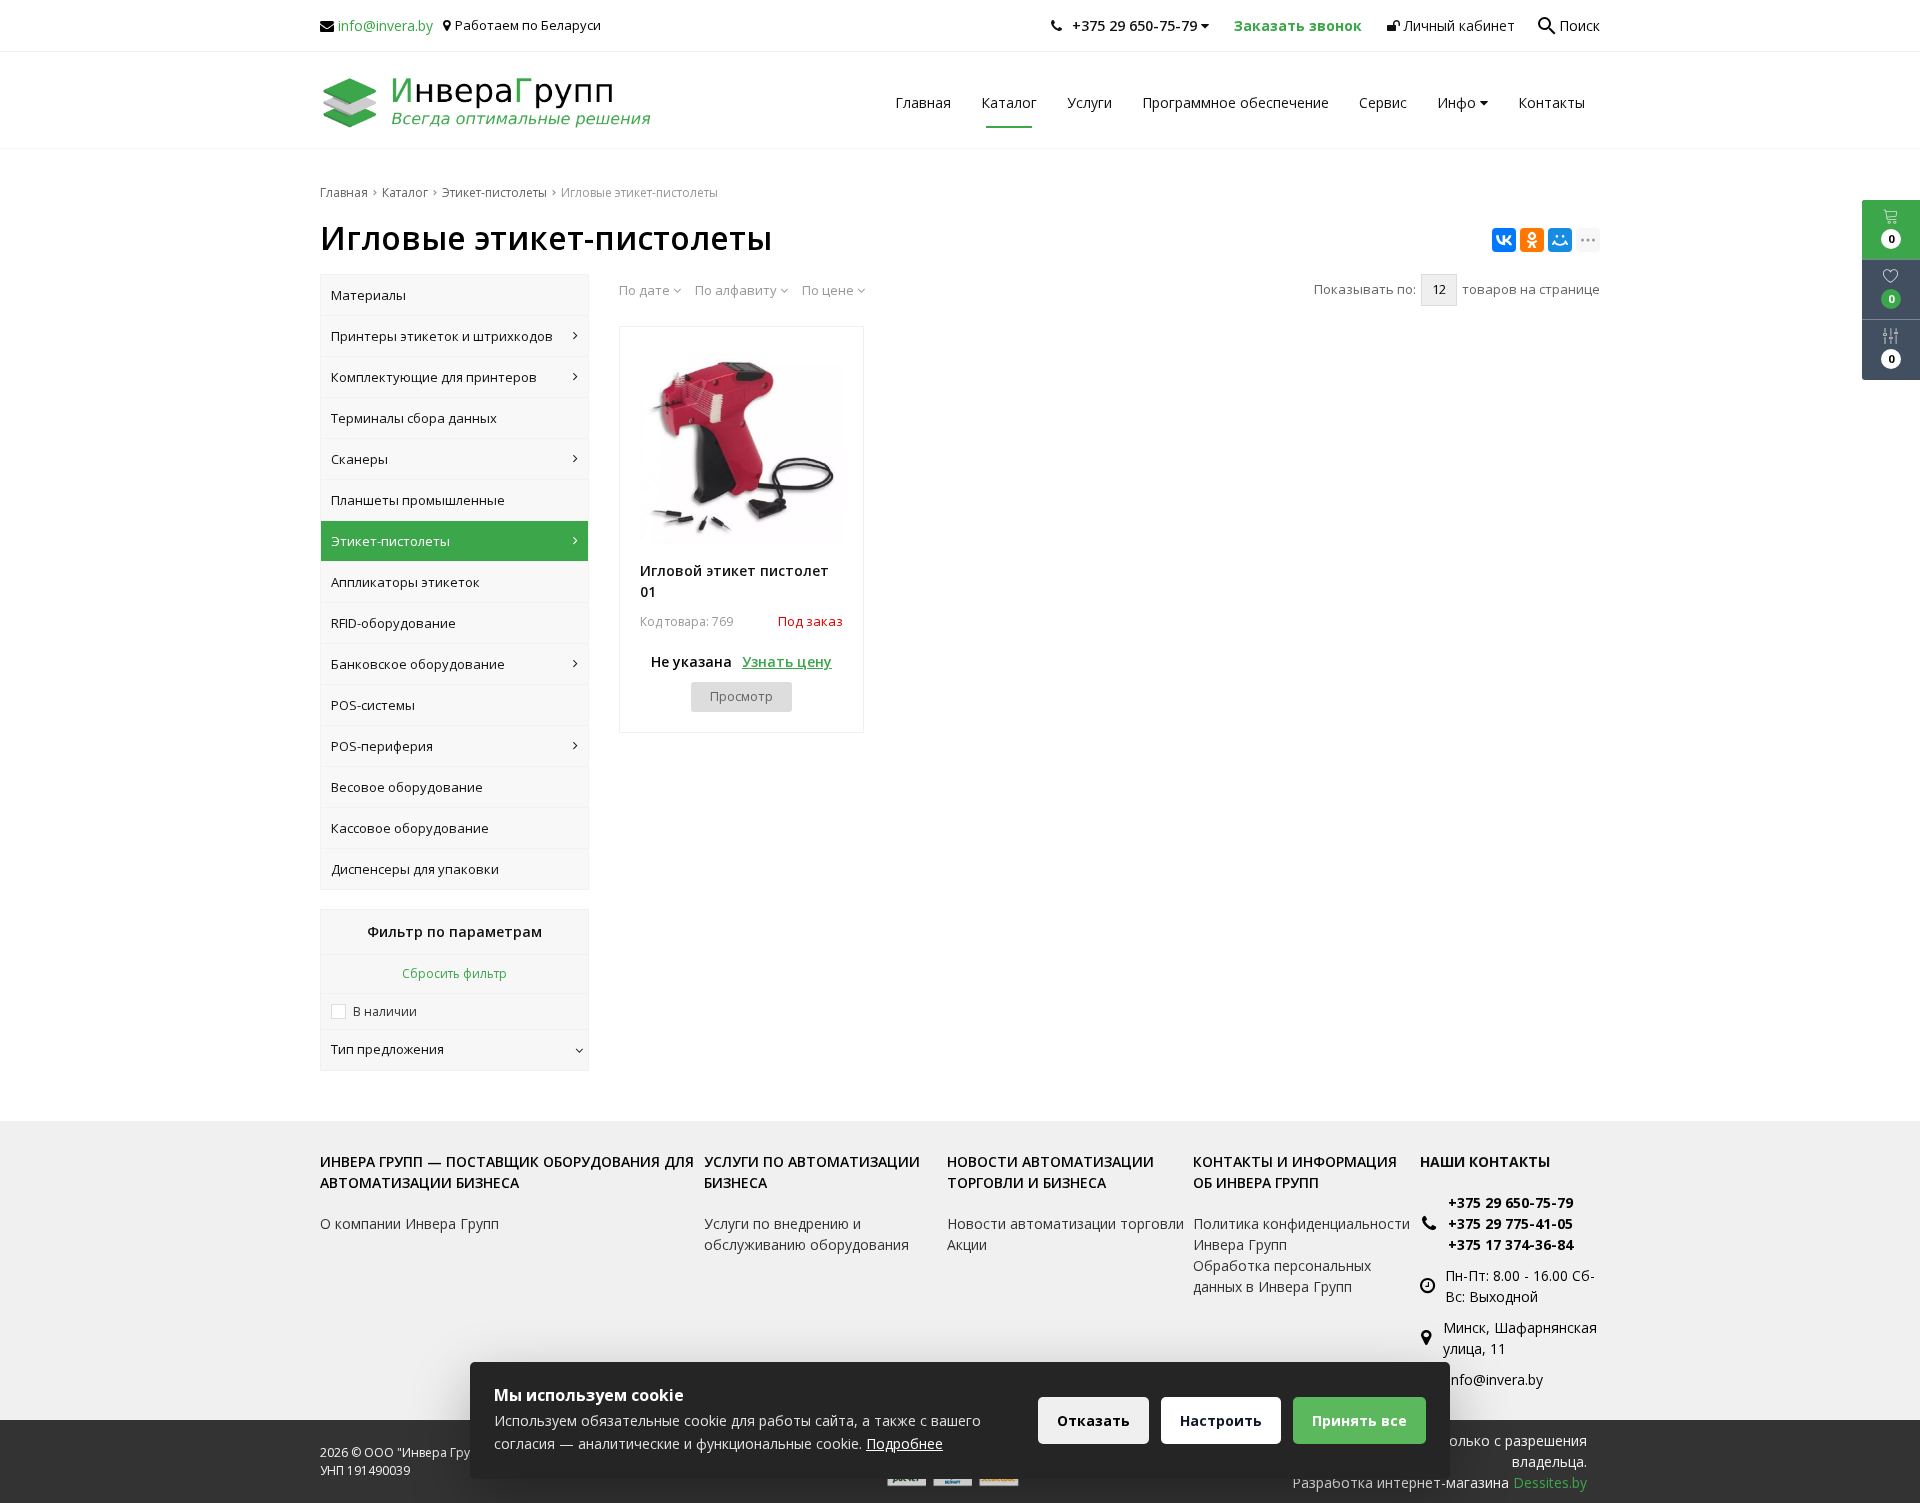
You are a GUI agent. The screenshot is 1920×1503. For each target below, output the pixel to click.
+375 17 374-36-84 (1510, 1244)
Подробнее (904, 1443)
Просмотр (741, 696)
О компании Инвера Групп (409, 1223)
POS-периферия (382, 746)
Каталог (1009, 102)
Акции (967, 1244)
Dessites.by (1550, 1482)
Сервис (1383, 102)
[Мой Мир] (1560, 240)
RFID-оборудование (393, 623)
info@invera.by (385, 25)
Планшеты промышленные (418, 500)
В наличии (385, 1011)
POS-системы (373, 705)
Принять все (1359, 1420)
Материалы (368, 295)
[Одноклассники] (1532, 240)
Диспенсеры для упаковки (415, 869)
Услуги (1089, 102)
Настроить (1221, 1420)
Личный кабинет (1457, 25)
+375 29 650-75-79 (1510, 1202)
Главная (923, 102)
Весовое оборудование (407, 787)
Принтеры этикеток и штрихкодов (442, 336)
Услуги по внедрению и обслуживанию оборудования (806, 1234)
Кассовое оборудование (410, 828)
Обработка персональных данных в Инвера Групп (1282, 1276)
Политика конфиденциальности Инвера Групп (1301, 1234)
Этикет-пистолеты (390, 541)
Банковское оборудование (418, 664)
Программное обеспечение (1235, 102)
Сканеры (359, 459)
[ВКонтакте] (1504, 240)
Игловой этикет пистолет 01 (734, 581)
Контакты (1551, 102)
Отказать (1093, 1420)
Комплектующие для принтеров (434, 377)
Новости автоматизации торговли (1065, 1223)
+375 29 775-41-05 (1510, 1223)
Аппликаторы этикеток (405, 582)
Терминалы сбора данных (414, 418)
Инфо (1458, 102)
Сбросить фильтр (454, 973)
